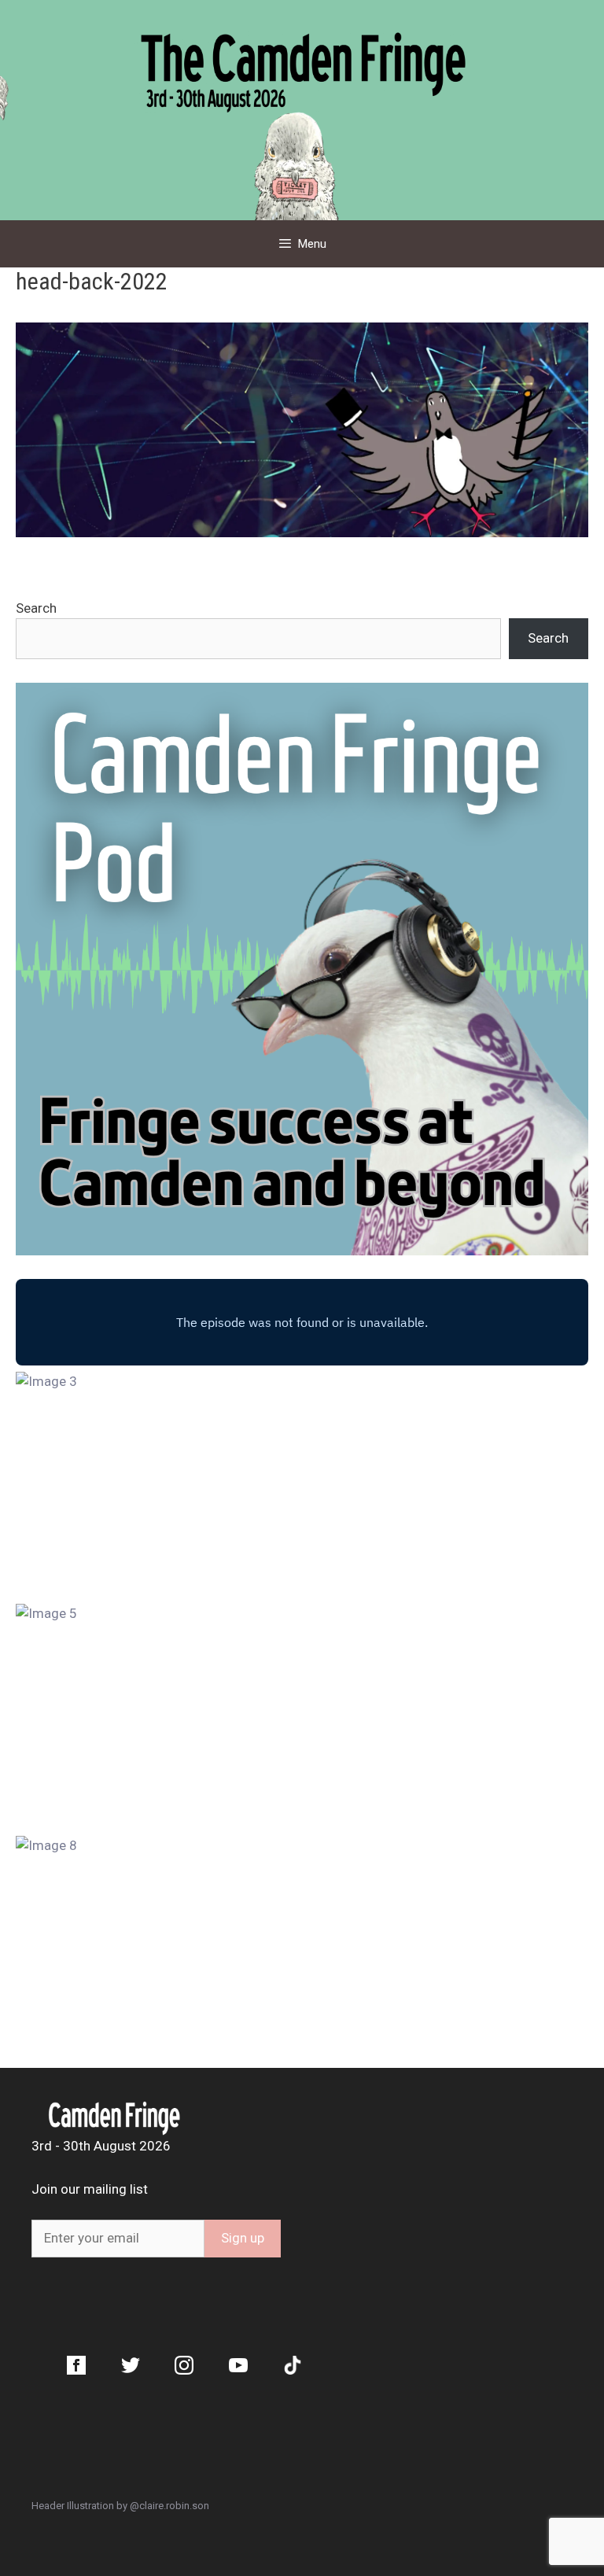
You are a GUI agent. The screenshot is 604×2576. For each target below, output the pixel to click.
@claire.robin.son (169, 2506)
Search (36, 608)
